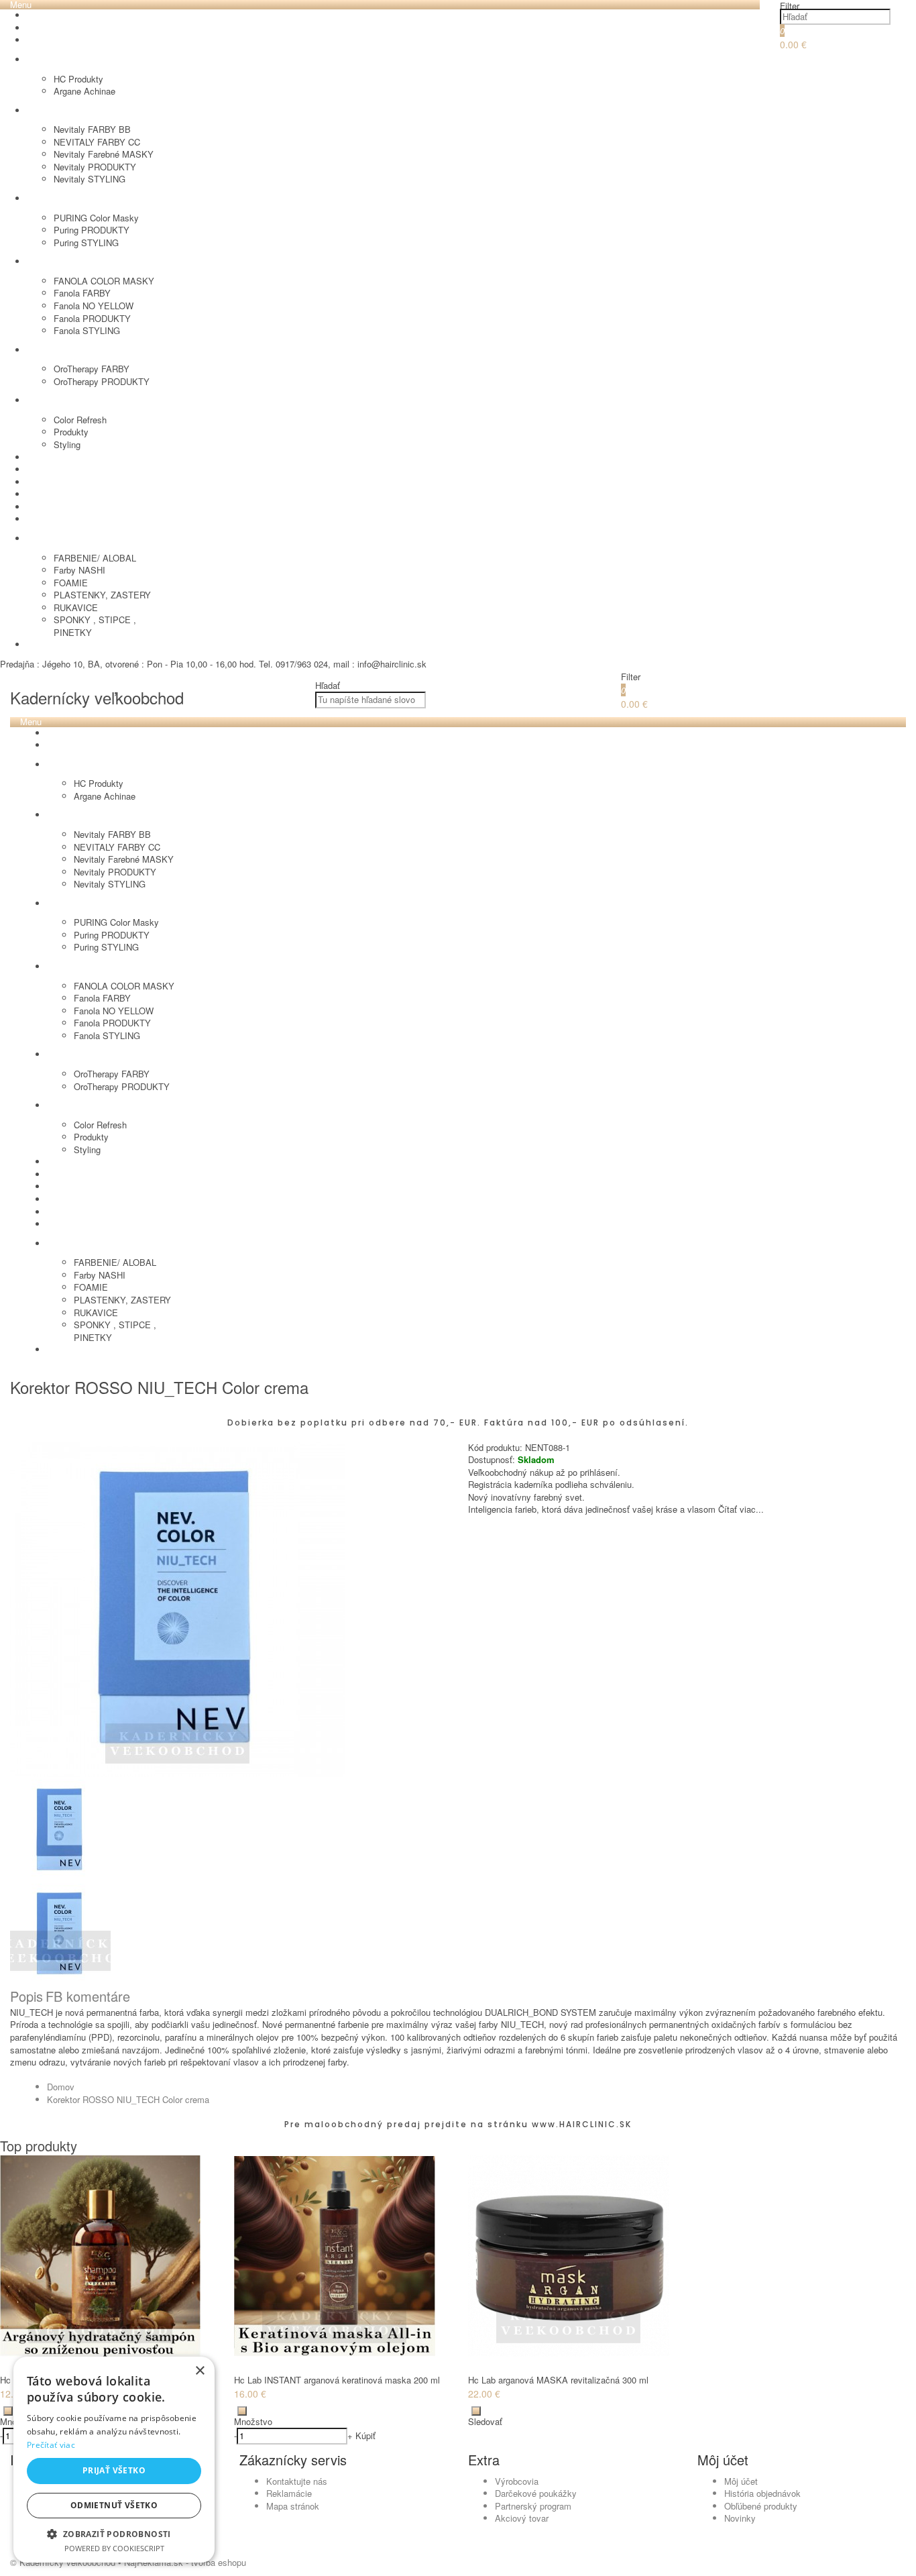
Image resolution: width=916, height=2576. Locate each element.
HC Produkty (78, 79)
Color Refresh (80, 420)
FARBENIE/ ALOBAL (95, 558)
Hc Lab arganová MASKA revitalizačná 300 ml (558, 2380)
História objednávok (762, 2493)
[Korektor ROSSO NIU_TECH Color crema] (178, 1773)
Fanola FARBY (82, 293)
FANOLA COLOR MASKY (104, 281)
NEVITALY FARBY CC (97, 142)
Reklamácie (289, 2493)
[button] (114, 2533)
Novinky (740, 2518)
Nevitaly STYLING (90, 179)
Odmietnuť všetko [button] (114, 2505)
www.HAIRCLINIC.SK (582, 2124)
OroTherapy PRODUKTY (102, 381)
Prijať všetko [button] (114, 2470)
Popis (26, 1996)
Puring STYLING (86, 243)
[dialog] (114, 2460)
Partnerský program (533, 2506)
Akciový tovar (522, 2518)
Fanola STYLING (87, 330)
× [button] (199, 2371)
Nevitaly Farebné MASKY (104, 154)
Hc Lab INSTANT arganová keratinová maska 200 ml (337, 2380)
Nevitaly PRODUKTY (95, 167)
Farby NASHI (79, 570)
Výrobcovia (517, 2481)
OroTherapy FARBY (92, 369)
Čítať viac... (741, 1509)
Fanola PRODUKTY (92, 318)
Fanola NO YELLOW (94, 306)
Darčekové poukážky (536, 2493)
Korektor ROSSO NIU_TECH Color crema (128, 2099)
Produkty (71, 432)
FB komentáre (88, 1996)
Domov (61, 2087)
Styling (67, 444)
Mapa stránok (293, 2506)
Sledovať (485, 2421)
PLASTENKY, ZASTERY (102, 595)
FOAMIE (71, 583)
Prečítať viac (51, 2445)
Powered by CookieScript (114, 2548)
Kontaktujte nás (297, 2481)
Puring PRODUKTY (92, 230)
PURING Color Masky (96, 218)
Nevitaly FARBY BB (92, 129)
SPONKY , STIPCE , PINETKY (95, 626)
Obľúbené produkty (761, 2506)
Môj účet (741, 2481)
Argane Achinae (84, 91)
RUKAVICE (76, 607)
